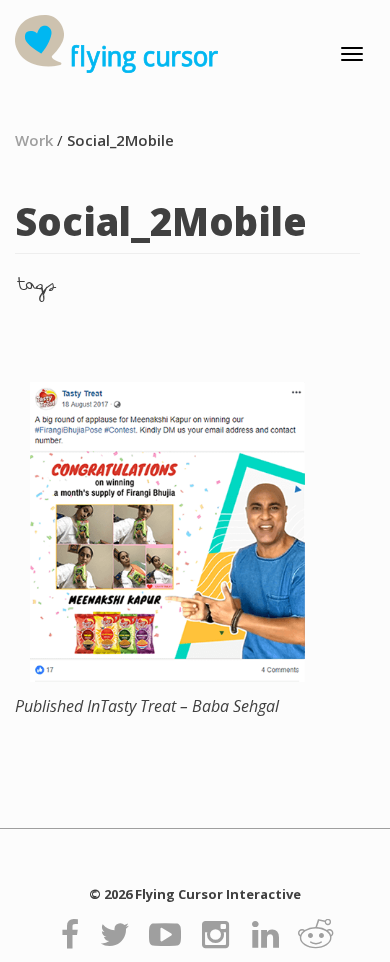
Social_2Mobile (120, 140)
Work (34, 140)
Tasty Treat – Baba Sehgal (147, 706)
